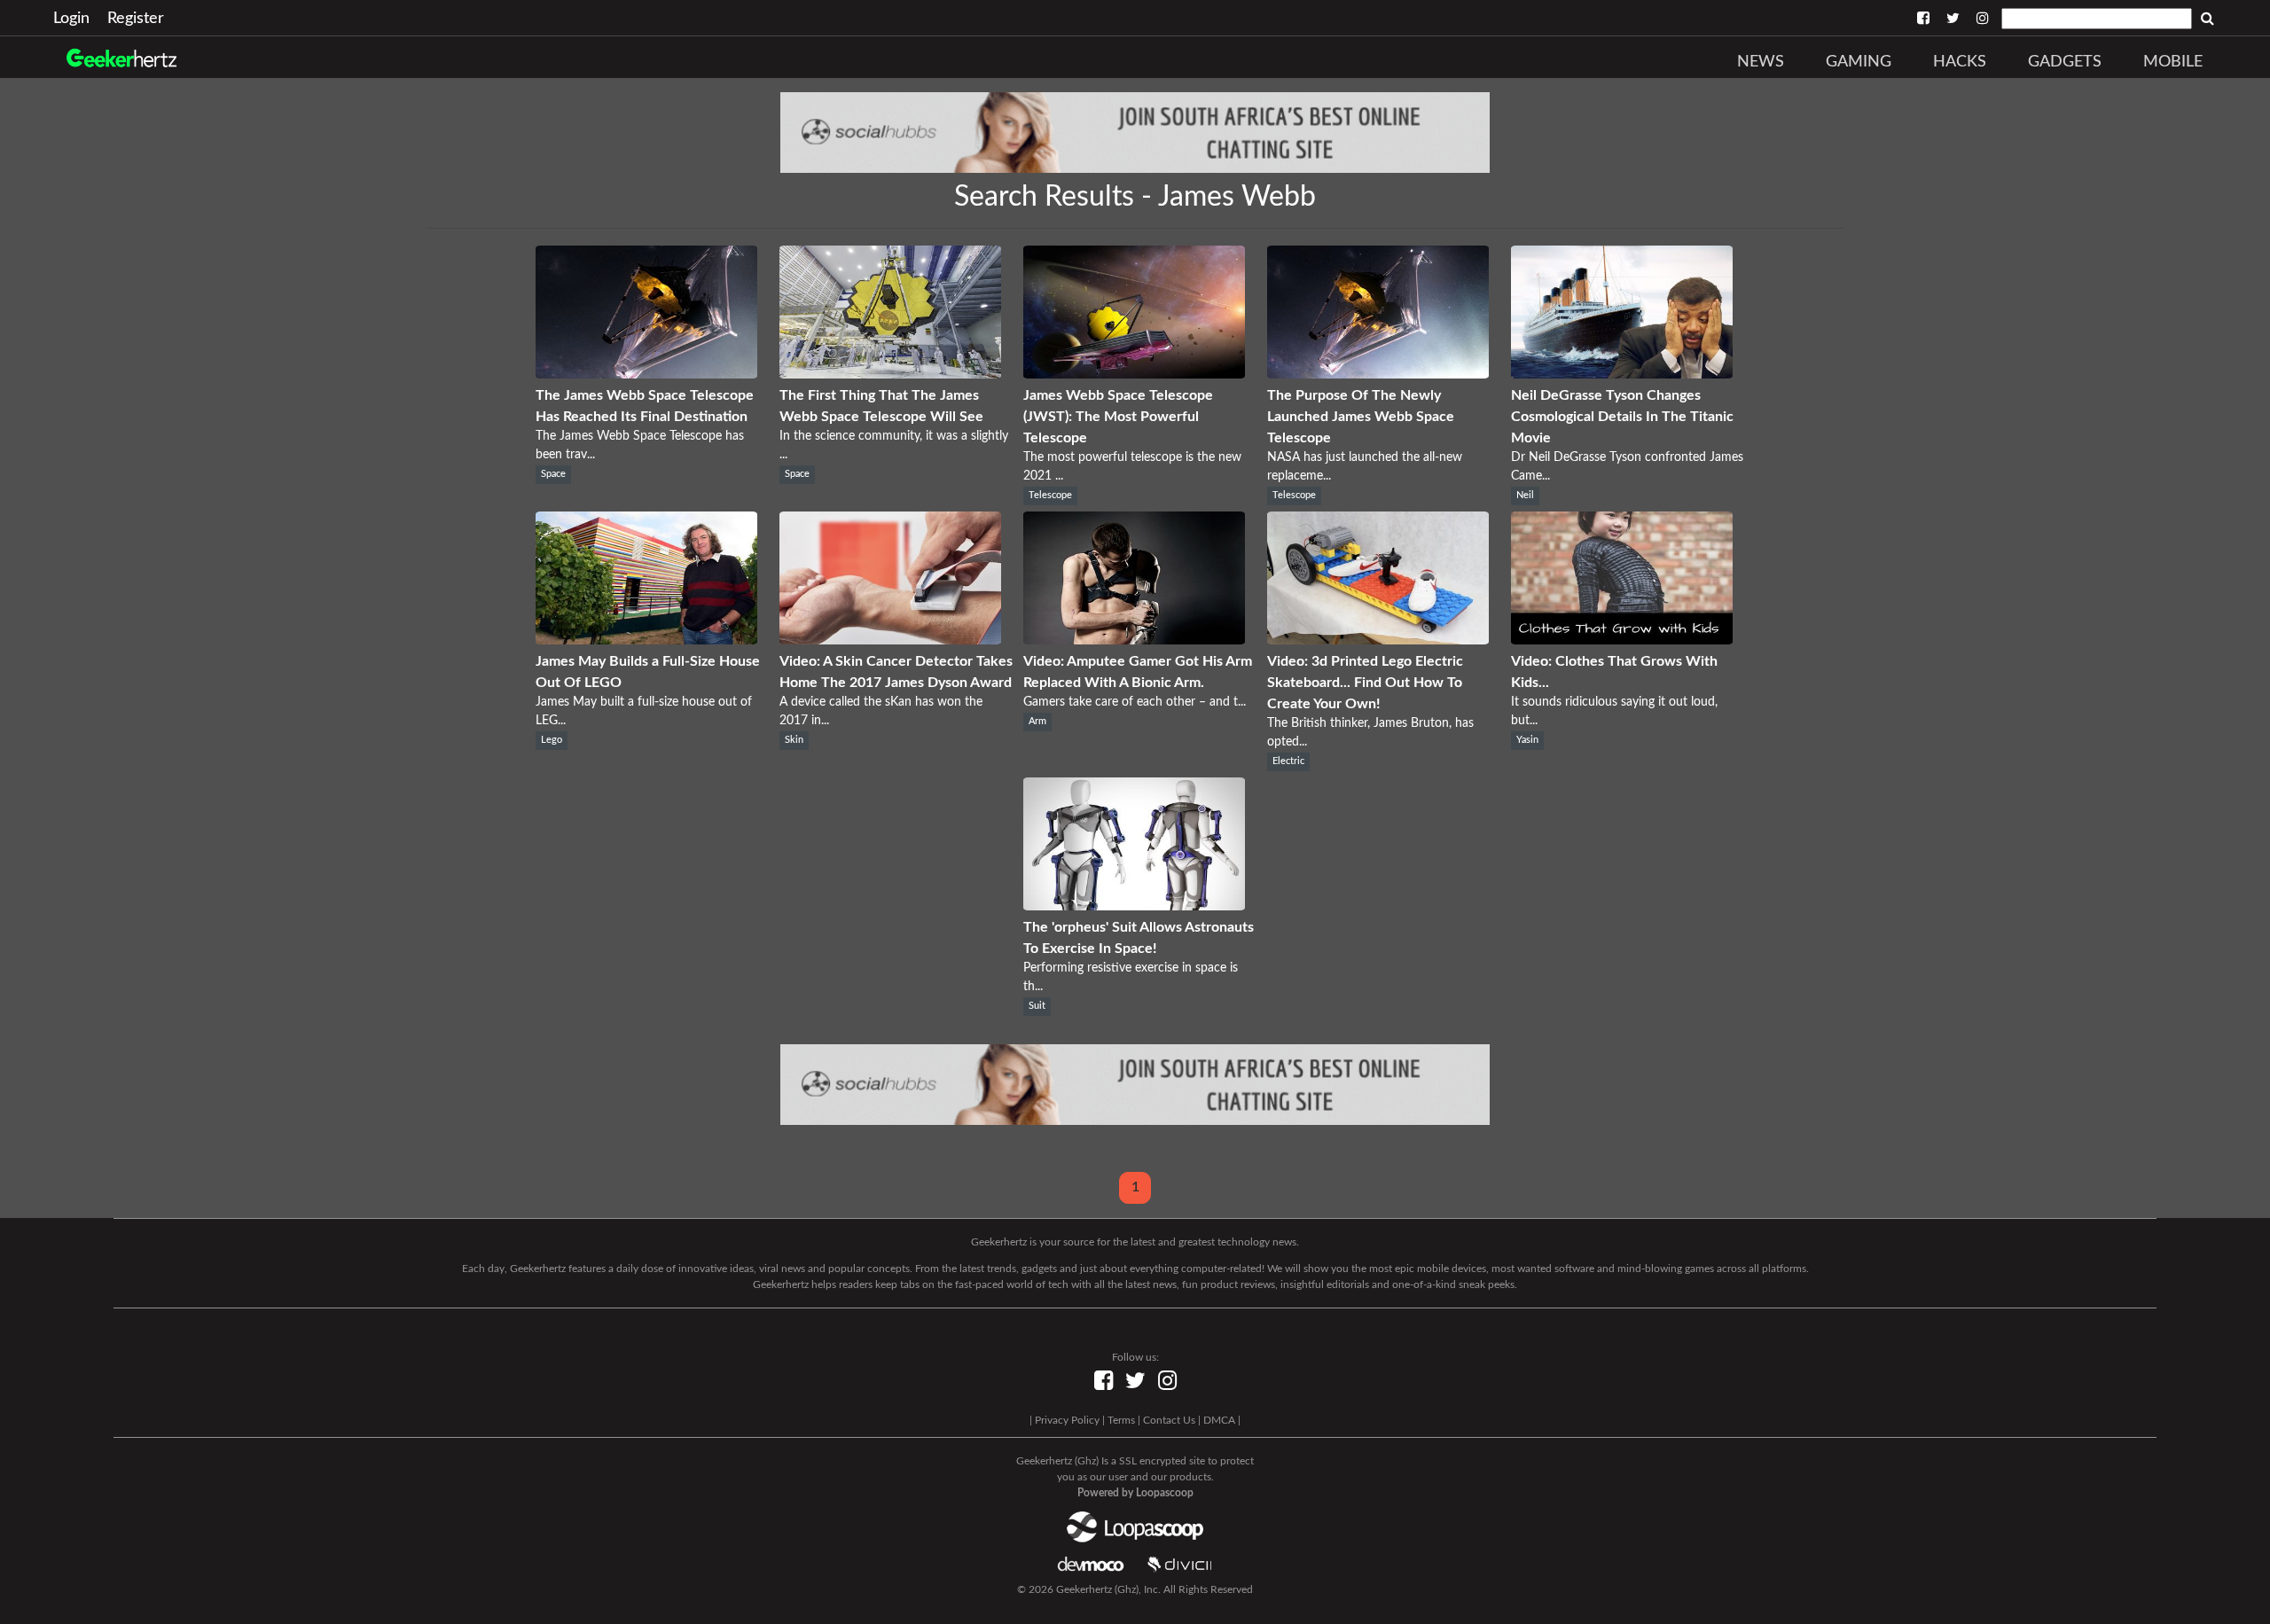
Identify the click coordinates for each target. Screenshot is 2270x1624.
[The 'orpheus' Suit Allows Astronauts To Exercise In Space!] (1134, 906)
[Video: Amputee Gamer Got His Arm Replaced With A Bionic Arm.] (1134, 640)
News (1761, 62)
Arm (1037, 722)
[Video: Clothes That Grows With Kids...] (1622, 640)
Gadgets (2065, 62)
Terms (1121, 1420)
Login (71, 19)
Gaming (1859, 62)
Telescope (1050, 496)
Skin (794, 740)
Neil (1525, 496)
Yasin (1527, 740)
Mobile (2173, 62)
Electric (1288, 761)
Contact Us (1169, 1420)
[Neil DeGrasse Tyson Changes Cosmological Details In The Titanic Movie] (1622, 374)
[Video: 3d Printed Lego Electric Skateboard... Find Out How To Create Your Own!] (1378, 640)
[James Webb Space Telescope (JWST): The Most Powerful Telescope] (1134, 374)
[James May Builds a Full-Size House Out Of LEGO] (646, 640)
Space (553, 474)
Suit (1037, 1006)
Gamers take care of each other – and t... (1135, 702)
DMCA (1219, 1420)
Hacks (1960, 62)
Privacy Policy (1067, 1420)
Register (136, 19)
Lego (552, 740)
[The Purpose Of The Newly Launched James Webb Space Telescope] (1378, 374)
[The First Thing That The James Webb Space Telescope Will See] (890, 374)
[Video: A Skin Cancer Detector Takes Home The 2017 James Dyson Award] (890, 640)
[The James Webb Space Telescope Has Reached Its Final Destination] (646, 374)
